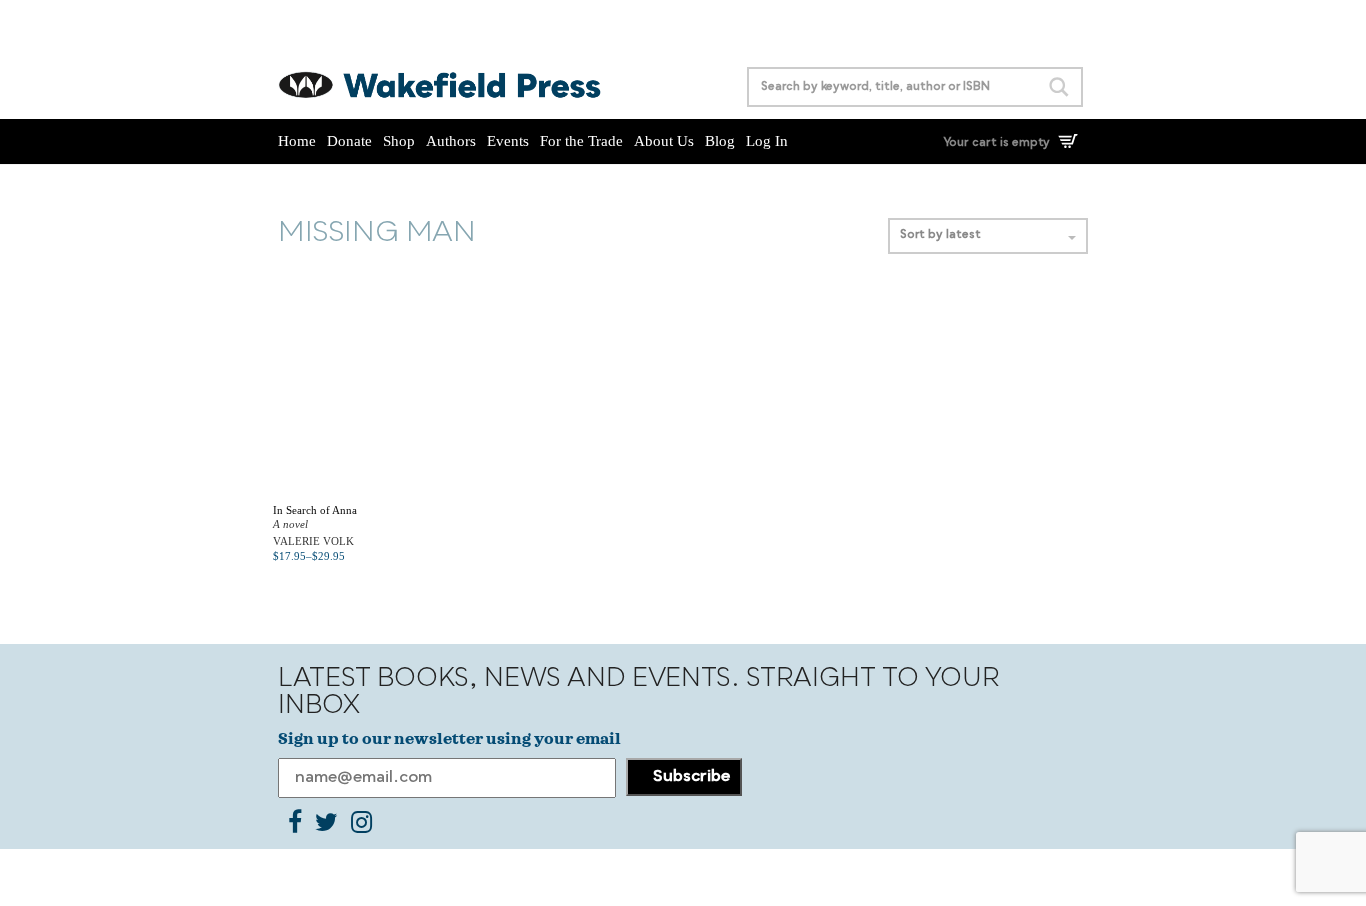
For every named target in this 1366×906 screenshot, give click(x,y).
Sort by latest (940, 235)
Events (508, 141)
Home (297, 141)
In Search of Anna (315, 510)
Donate (349, 141)
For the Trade (581, 141)
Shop (399, 141)
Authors (451, 141)
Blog (720, 141)
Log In (767, 141)
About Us (664, 141)
